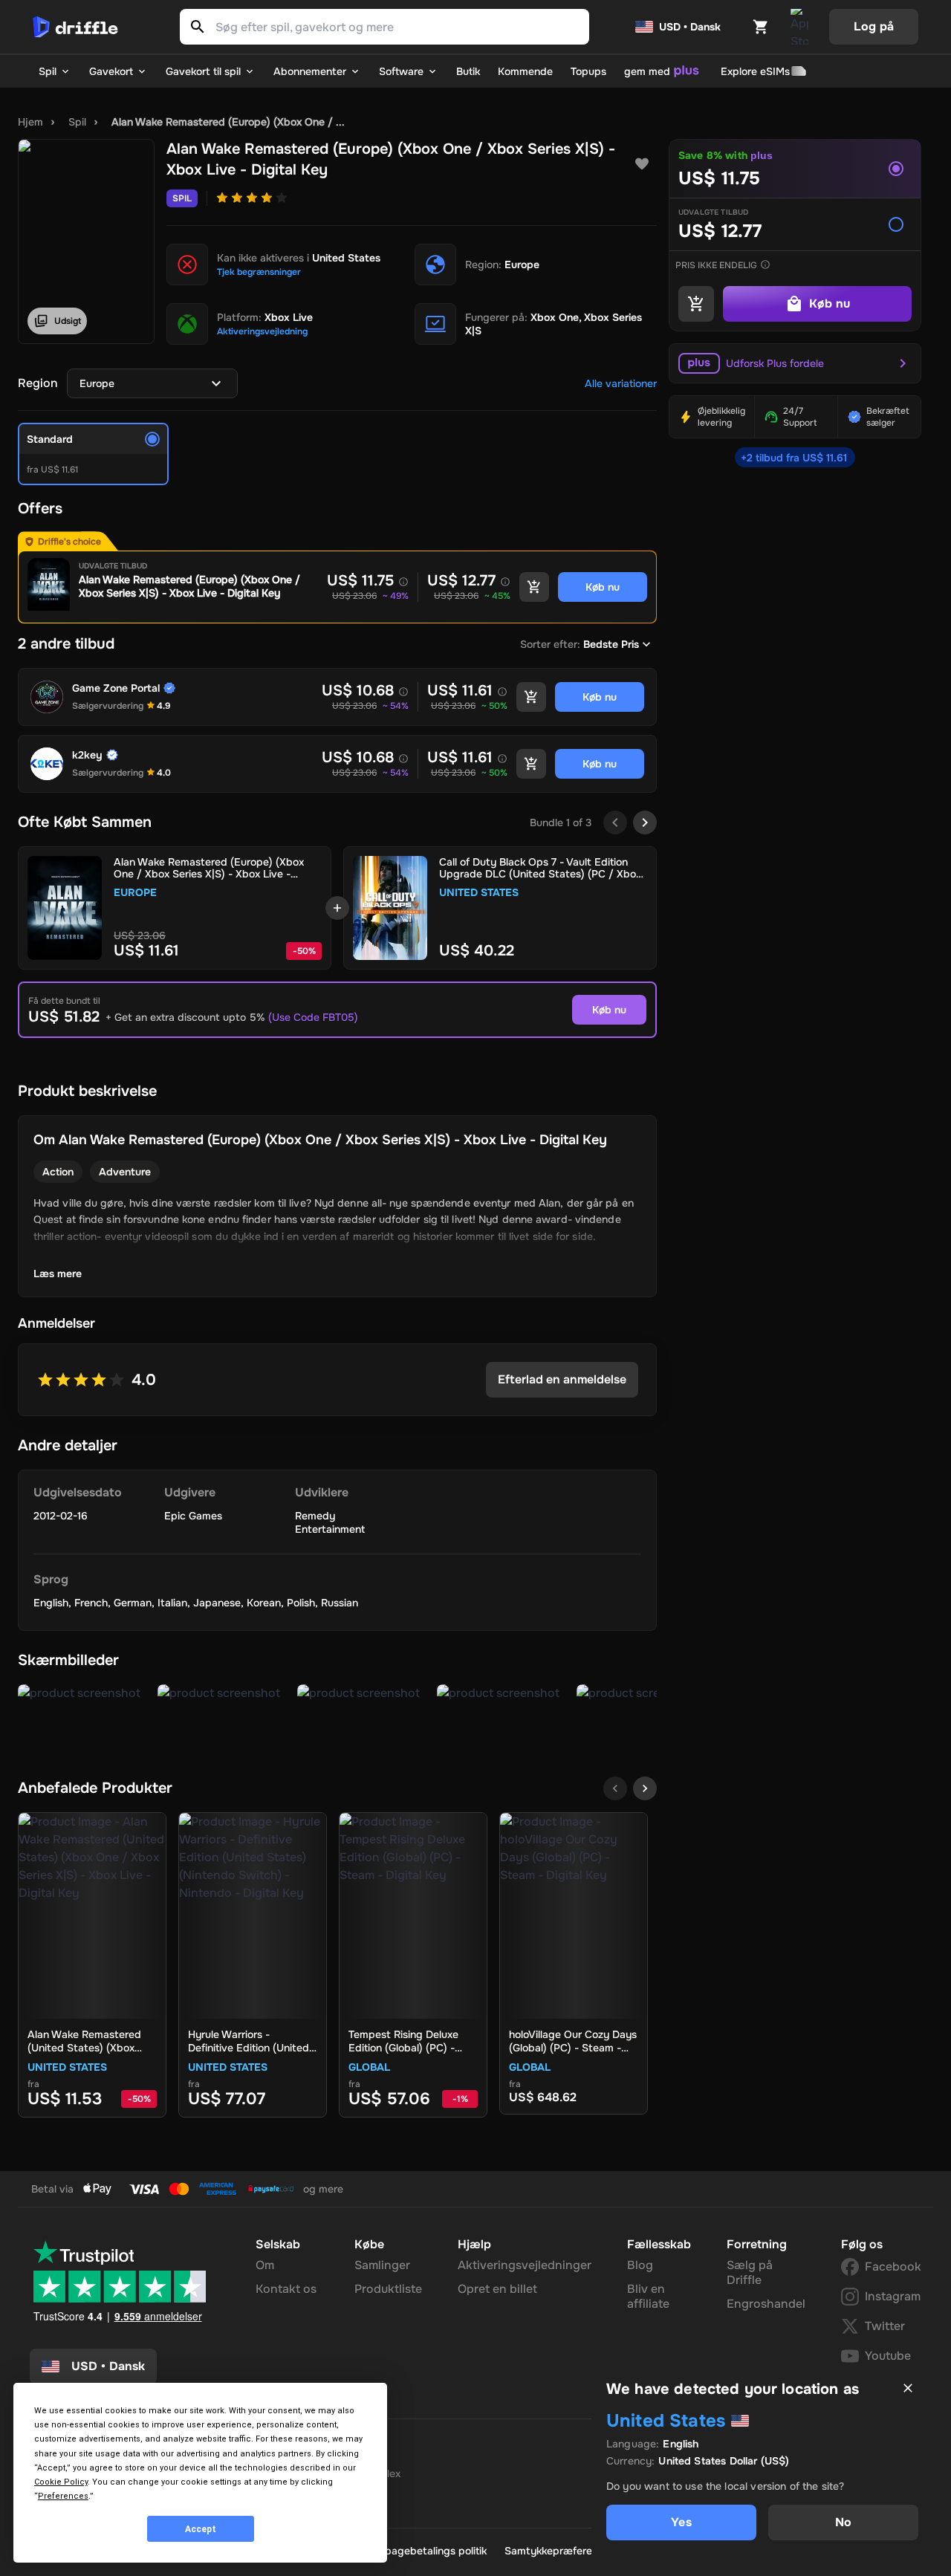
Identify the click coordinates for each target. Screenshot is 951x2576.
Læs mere (58, 1274)
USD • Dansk (690, 27)
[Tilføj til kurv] (534, 587)
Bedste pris (611, 644)
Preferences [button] (63, 2496)
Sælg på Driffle (750, 2272)
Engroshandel (766, 2304)
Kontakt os (286, 2289)
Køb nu (609, 1010)
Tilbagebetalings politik (431, 2551)
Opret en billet (497, 2289)
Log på (874, 26)
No (843, 2522)
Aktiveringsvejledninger (525, 2265)
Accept (201, 2529)
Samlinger (382, 2265)
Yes (681, 2522)
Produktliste (388, 2289)
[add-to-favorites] (642, 164)
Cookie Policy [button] (61, 2482)
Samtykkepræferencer (559, 2551)
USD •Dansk (108, 2366)
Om (265, 2265)
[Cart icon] (761, 27)
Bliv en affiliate (648, 2296)
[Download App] (799, 27)
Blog (640, 2265)
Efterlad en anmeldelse (562, 1379)
